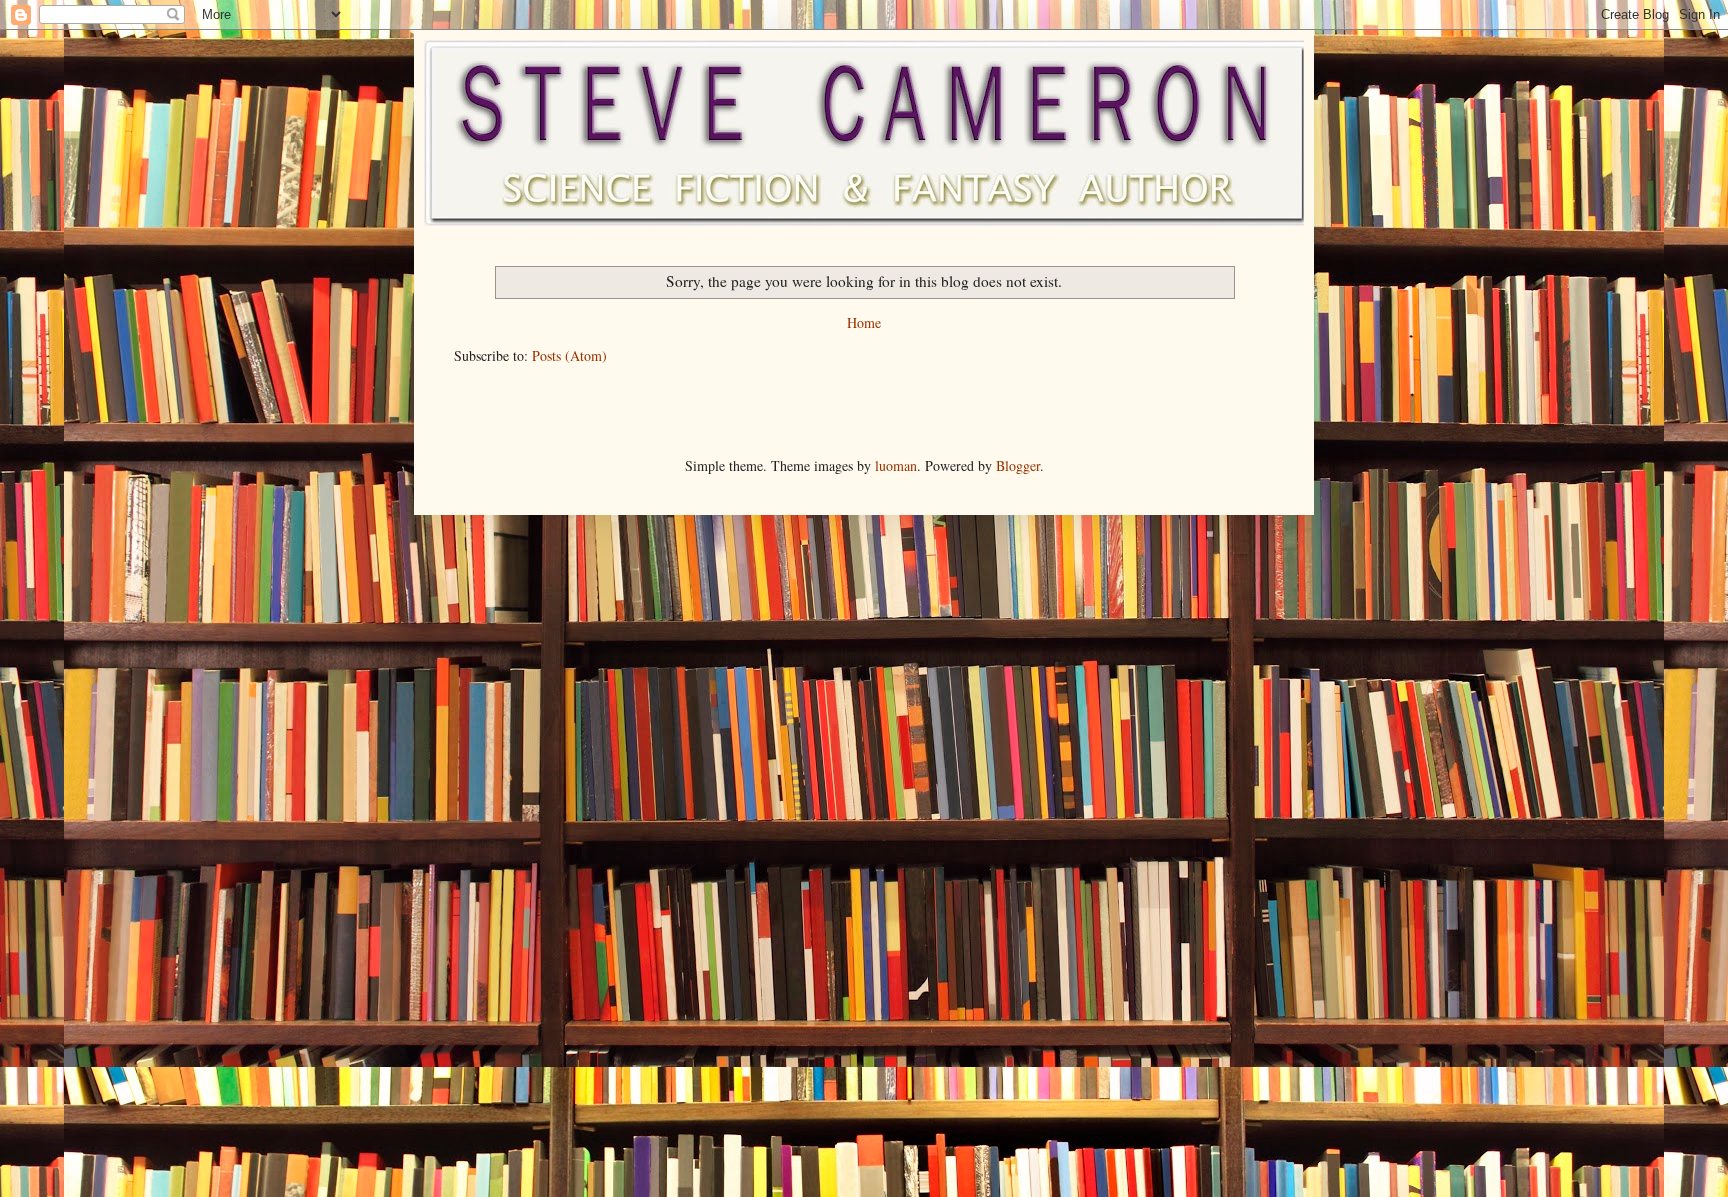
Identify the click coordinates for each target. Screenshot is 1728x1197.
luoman (896, 465)
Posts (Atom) (569, 355)
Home (864, 322)
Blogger (1018, 465)
